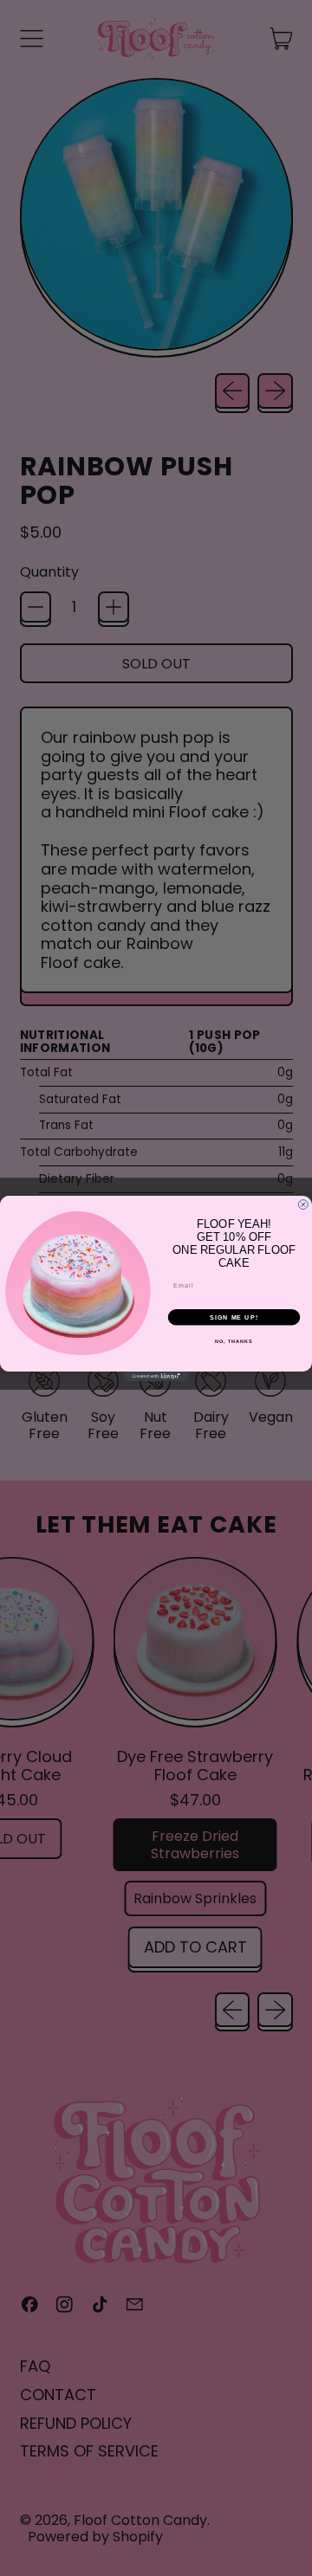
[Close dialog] (303, 1204)
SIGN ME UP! (234, 1317)
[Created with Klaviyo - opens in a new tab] (156, 1376)
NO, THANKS (234, 1340)
